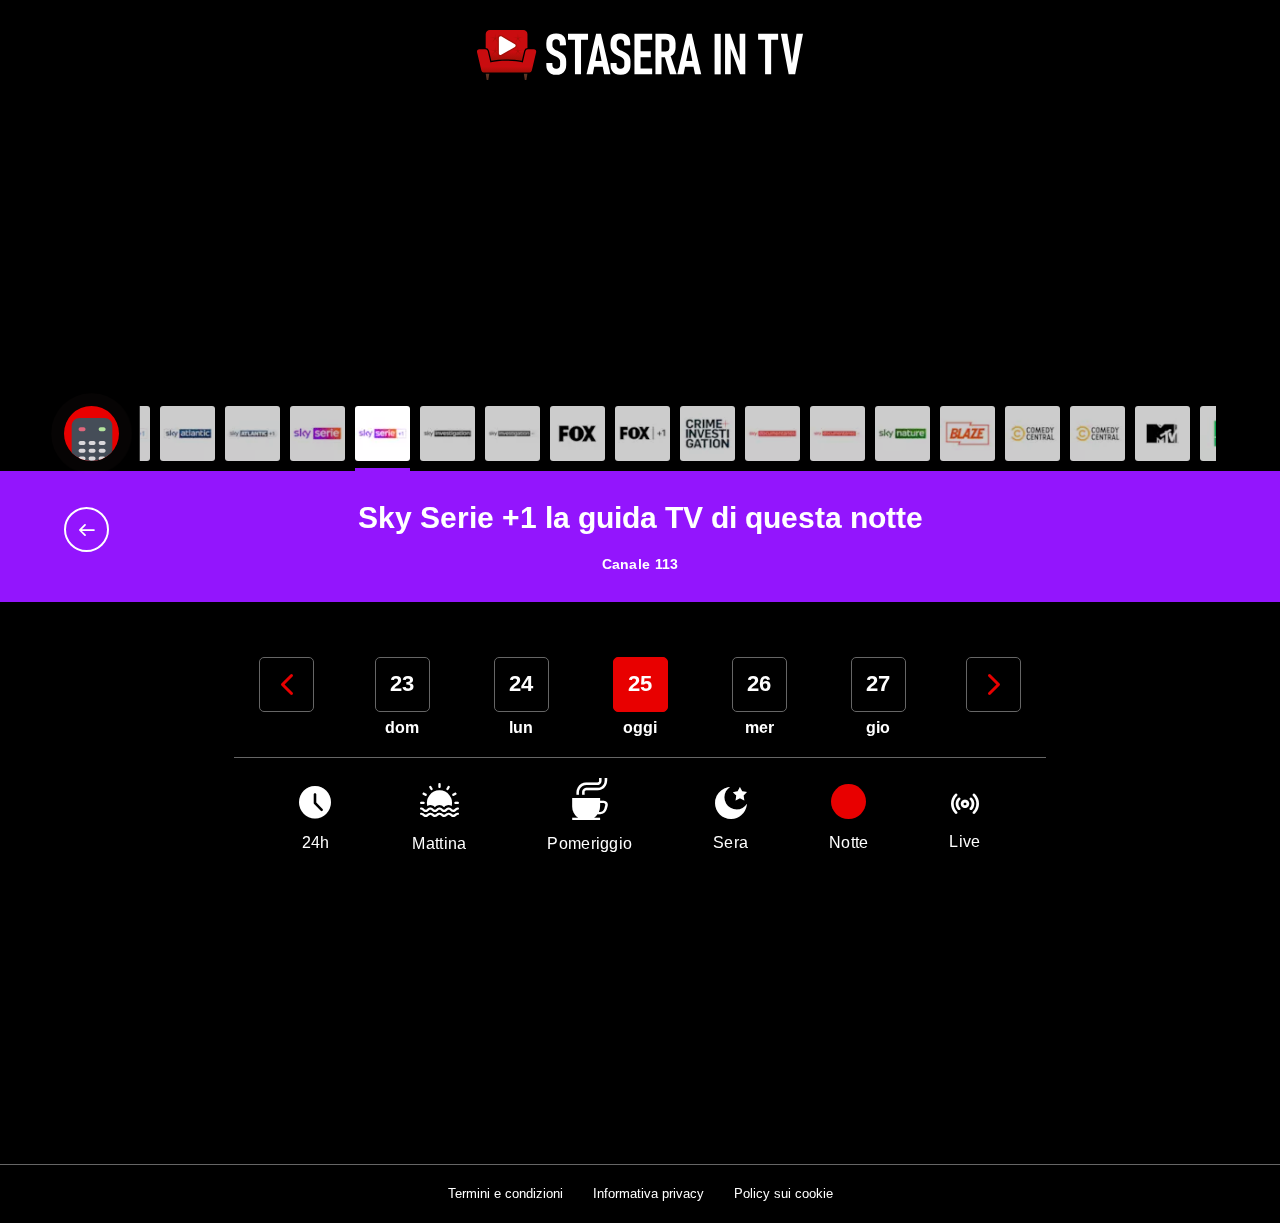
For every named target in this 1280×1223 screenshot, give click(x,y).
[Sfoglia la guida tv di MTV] (1162, 433)
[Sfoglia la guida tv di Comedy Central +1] (1097, 433)
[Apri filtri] (91, 433)
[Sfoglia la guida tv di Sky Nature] (902, 433)
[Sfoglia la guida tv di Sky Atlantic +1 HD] (252, 433)
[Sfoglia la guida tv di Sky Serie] (317, 433)
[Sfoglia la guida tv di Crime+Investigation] (707, 433)
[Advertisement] (640, 246)
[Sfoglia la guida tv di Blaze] (967, 433)
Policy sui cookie (783, 1193)
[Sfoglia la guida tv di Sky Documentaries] (772, 433)
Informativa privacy (648, 1193)
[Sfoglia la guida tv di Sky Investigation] (447, 433)
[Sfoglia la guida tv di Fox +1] (642, 433)
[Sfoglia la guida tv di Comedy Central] (1032, 433)
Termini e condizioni (505, 1193)
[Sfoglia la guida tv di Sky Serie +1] (382, 433)
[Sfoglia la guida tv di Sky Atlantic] (187, 433)
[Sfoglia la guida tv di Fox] (577, 433)
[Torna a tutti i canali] (91, 529)
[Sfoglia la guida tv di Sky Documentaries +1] (837, 433)
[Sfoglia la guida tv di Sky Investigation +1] (512, 433)
